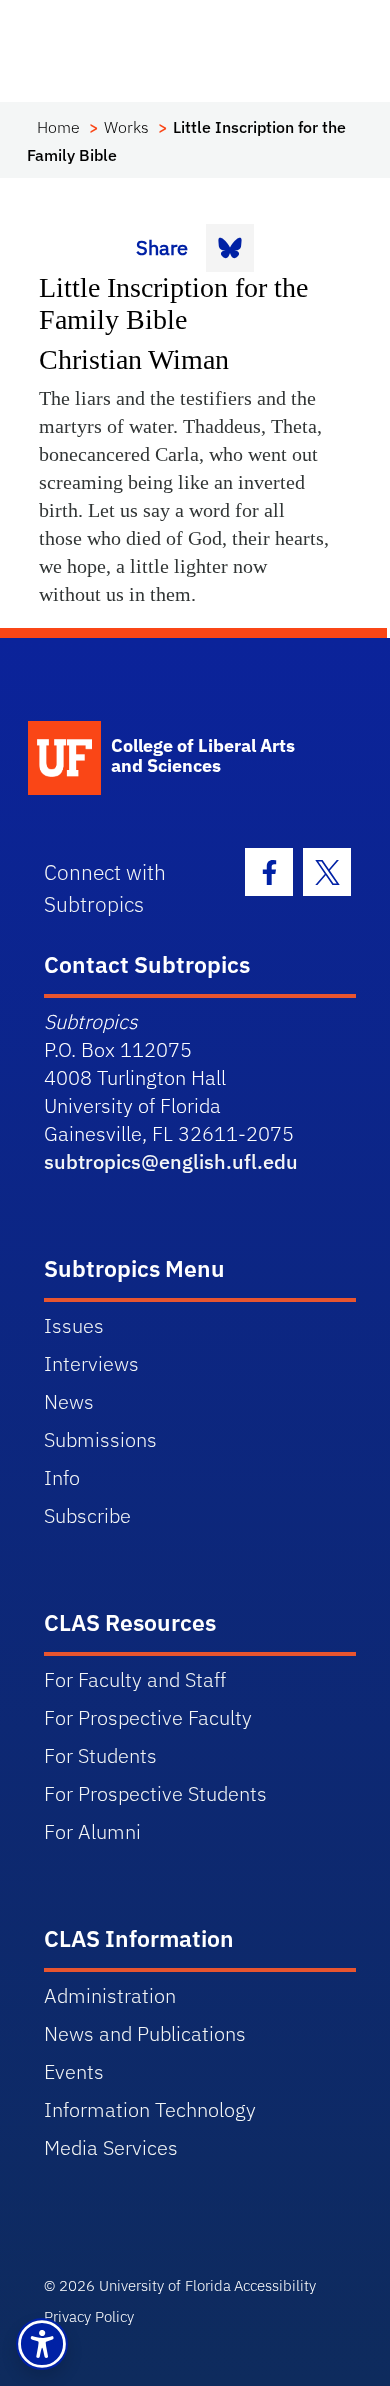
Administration (110, 1995)
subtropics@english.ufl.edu (171, 1161)
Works (126, 127)
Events (74, 2071)
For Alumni (92, 1831)
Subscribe (87, 1515)
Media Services (111, 2147)
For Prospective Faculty (148, 1717)
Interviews (91, 1363)
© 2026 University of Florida (137, 2285)
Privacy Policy (89, 2316)
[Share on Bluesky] (230, 248)
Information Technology (150, 2109)
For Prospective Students (155, 1793)
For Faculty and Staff (135, 1679)
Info (62, 1477)
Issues (74, 1325)
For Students (100, 1755)
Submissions (100, 1439)
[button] (42, 2344)
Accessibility (275, 2285)
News (69, 1401)
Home (58, 127)
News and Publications (145, 2033)
